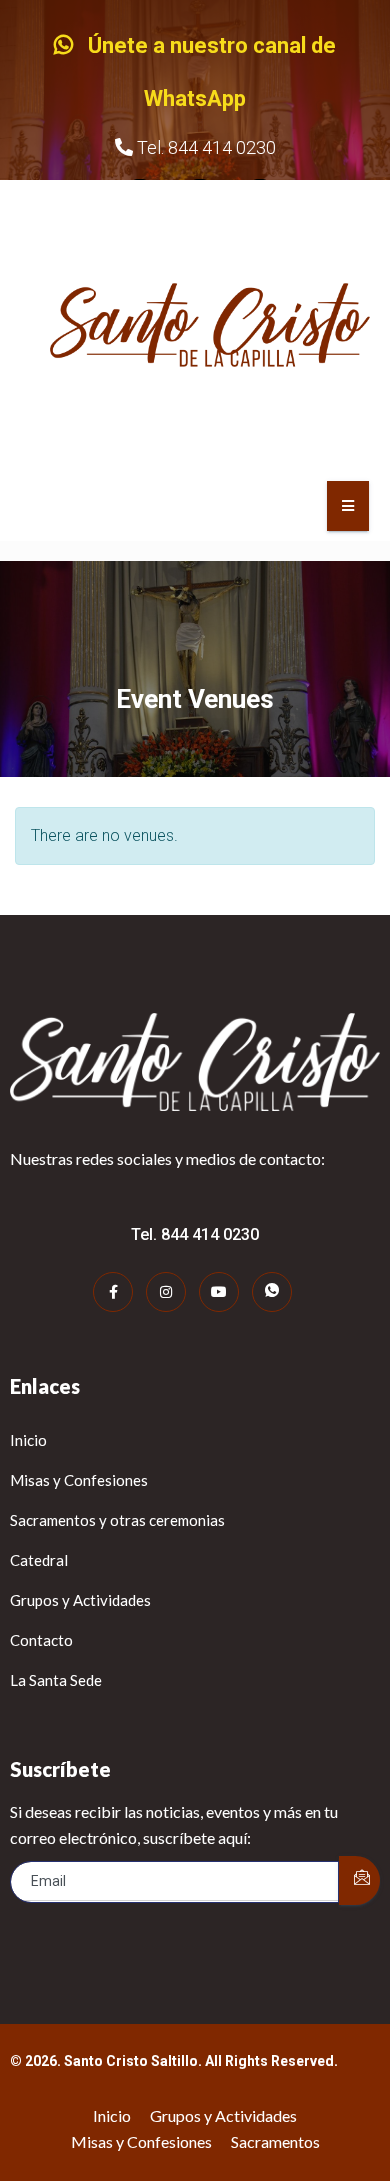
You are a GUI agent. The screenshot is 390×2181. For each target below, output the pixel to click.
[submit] (359, 1880)
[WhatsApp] (272, 1292)
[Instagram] (166, 1292)
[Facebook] (113, 1292)
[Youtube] (219, 1292)
